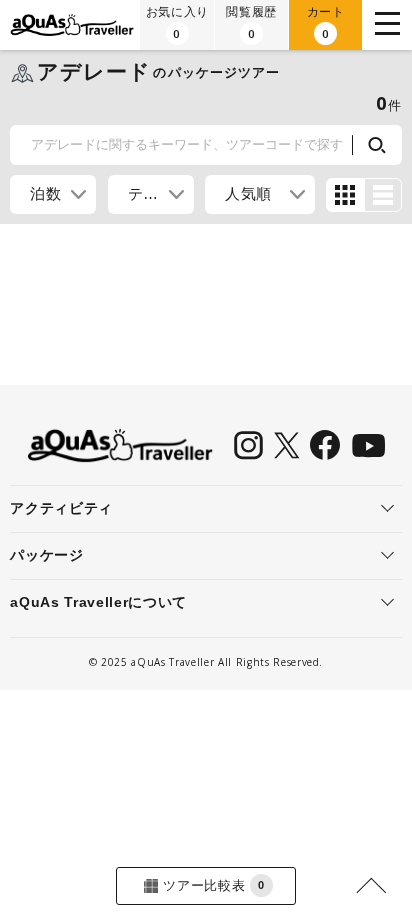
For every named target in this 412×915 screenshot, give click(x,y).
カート (326, 22)
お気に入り (177, 22)
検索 (376, 145)
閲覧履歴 (251, 22)
